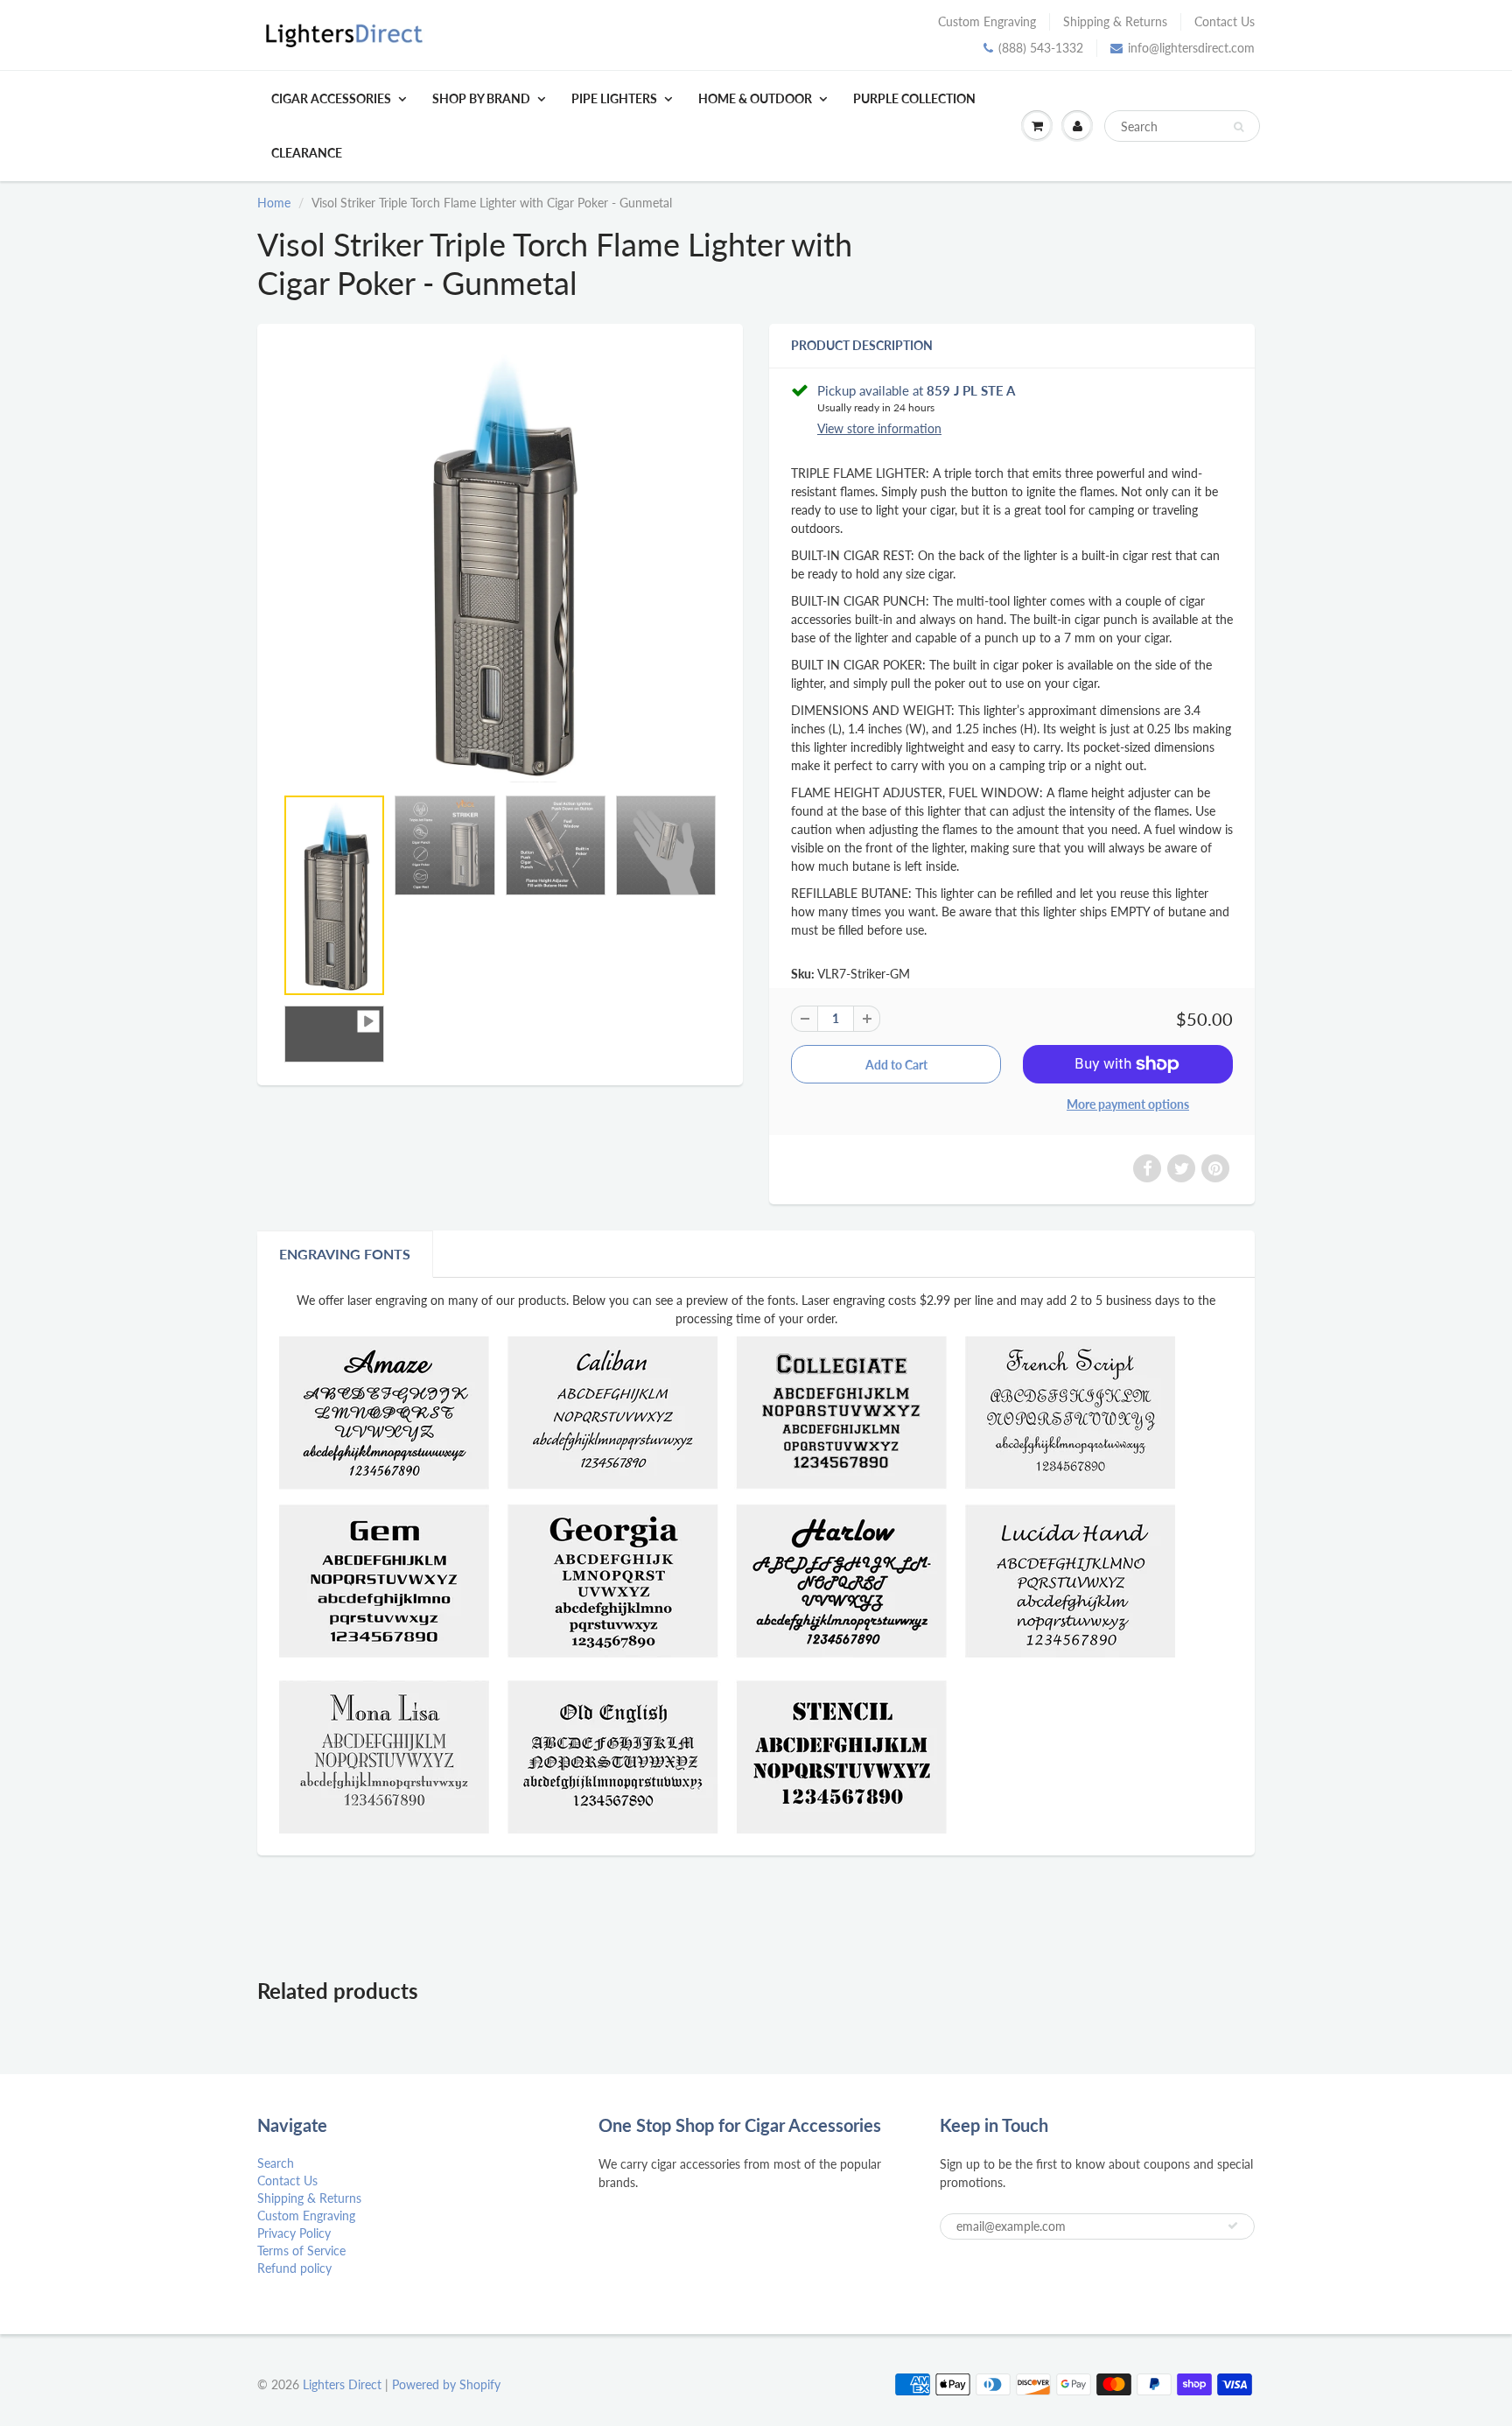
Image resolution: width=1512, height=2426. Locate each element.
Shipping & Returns (1115, 21)
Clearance (307, 153)
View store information (879, 428)
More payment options (1128, 1104)
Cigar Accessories (331, 98)
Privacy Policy (294, 2233)
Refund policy (294, 2268)
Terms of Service (301, 2251)
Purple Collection (914, 98)
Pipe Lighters (614, 98)
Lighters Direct (342, 2384)
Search (276, 2163)
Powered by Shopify (446, 2384)
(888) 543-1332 (1041, 48)
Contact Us (1225, 21)
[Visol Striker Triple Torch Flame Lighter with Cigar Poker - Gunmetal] (500, 564)
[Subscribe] (1233, 2226)
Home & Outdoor (755, 98)
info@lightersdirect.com (1191, 48)
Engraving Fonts (345, 1254)
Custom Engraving (987, 21)
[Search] (1239, 127)
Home (274, 203)
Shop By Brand (481, 98)
